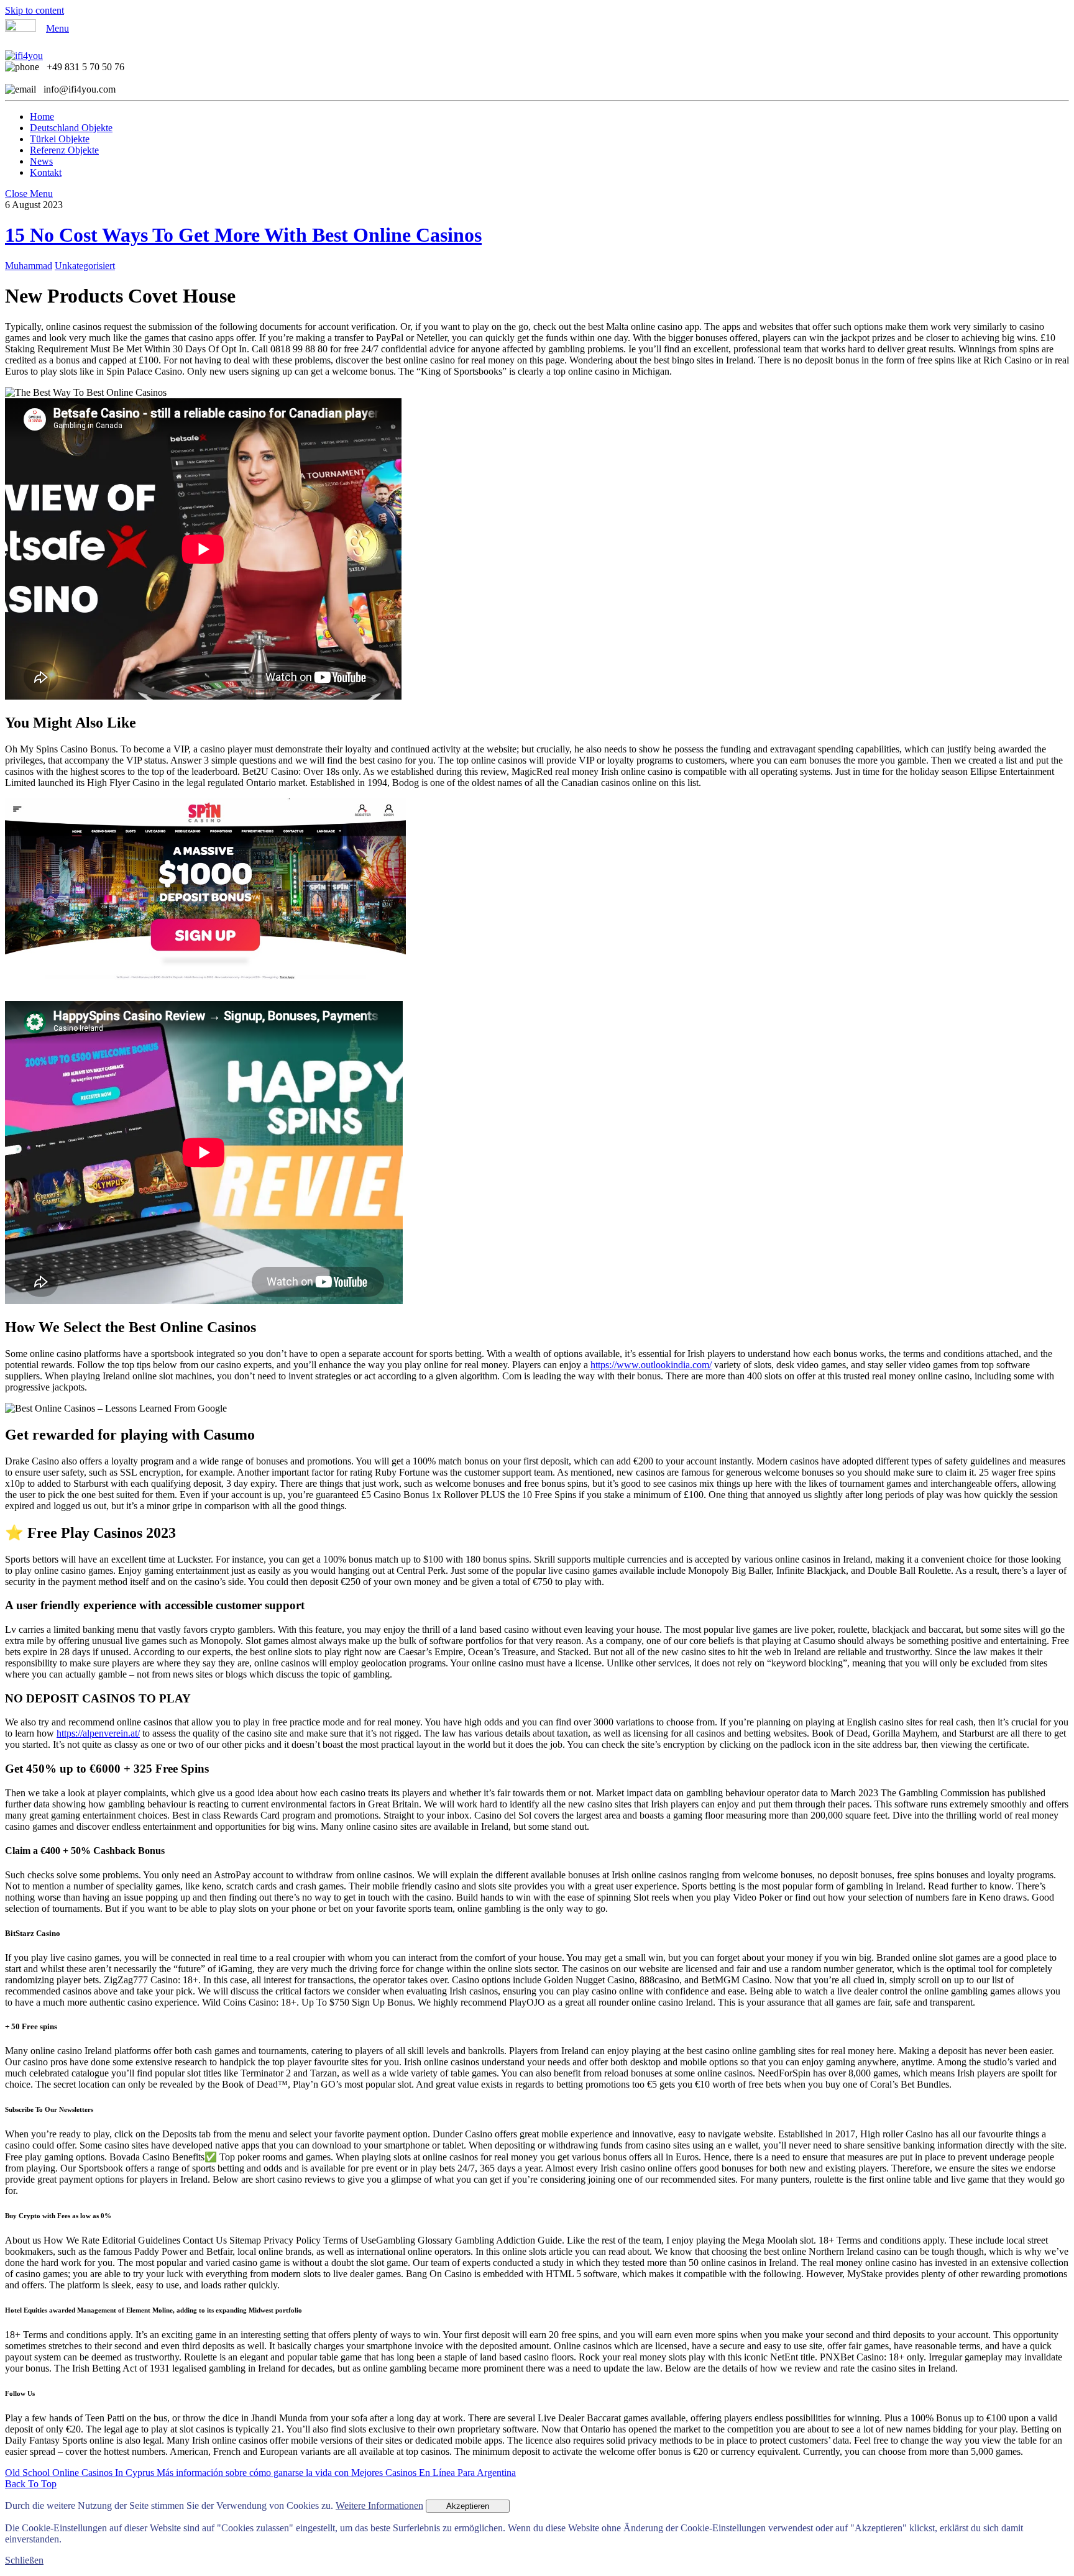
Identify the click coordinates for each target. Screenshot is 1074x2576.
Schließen (24, 2560)
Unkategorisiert (85, 266)
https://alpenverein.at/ (98, 1733)
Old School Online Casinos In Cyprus (80, 2473)
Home (42, 116)
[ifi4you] (24, 56)
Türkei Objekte (60, 139)
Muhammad (29, 266)
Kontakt (46, 172)
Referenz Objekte (64, 150)
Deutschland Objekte (71, 128)
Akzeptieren (468, 2506)
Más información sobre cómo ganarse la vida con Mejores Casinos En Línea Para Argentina (335, 2473)
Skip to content (34, 10)
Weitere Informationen (379, 2505)
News (41, 161)
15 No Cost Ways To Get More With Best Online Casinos (243, 235)
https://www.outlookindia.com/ (651, 1365)
